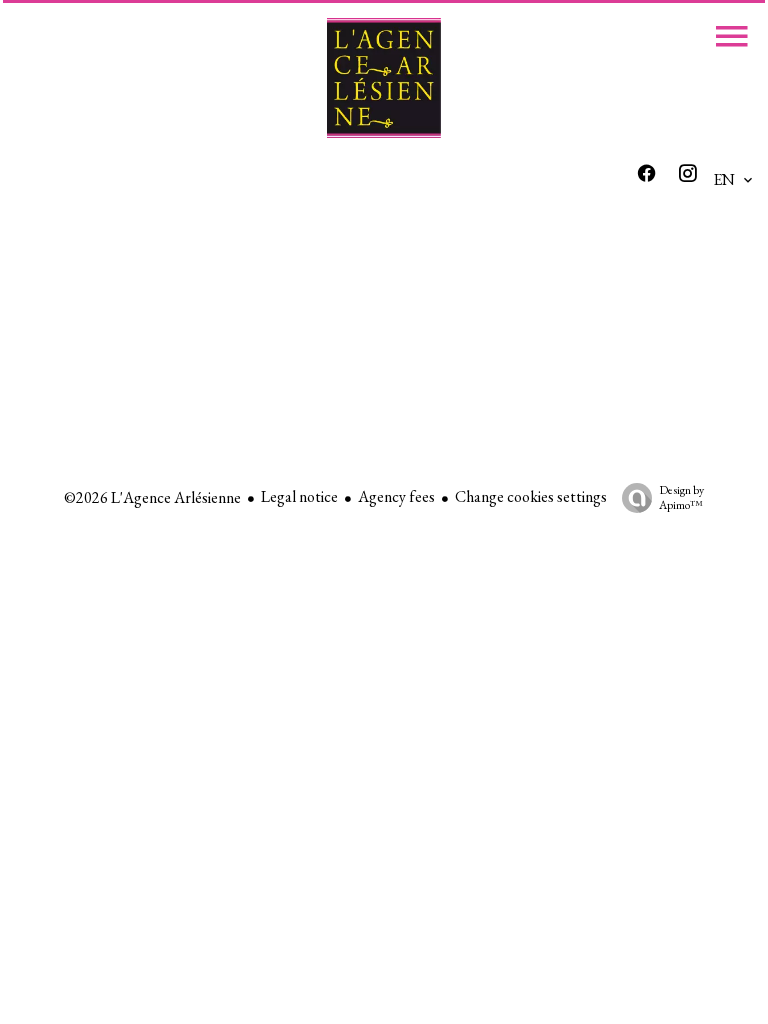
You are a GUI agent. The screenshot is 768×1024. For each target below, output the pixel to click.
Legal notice (299, 496)
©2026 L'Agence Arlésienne (152, 497)
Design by (681, 497)
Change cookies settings (531, 496)
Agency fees (396, 496)
